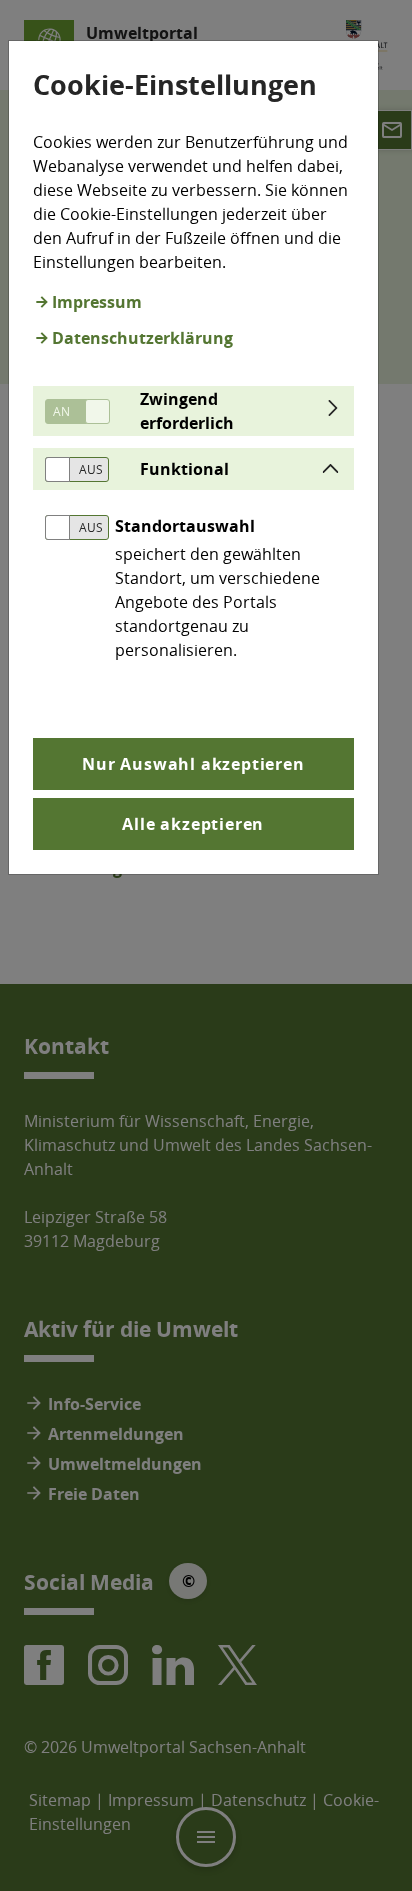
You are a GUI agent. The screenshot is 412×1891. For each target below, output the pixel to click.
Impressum (97, 302)
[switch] (70, 411)
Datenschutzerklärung (142, 338)
